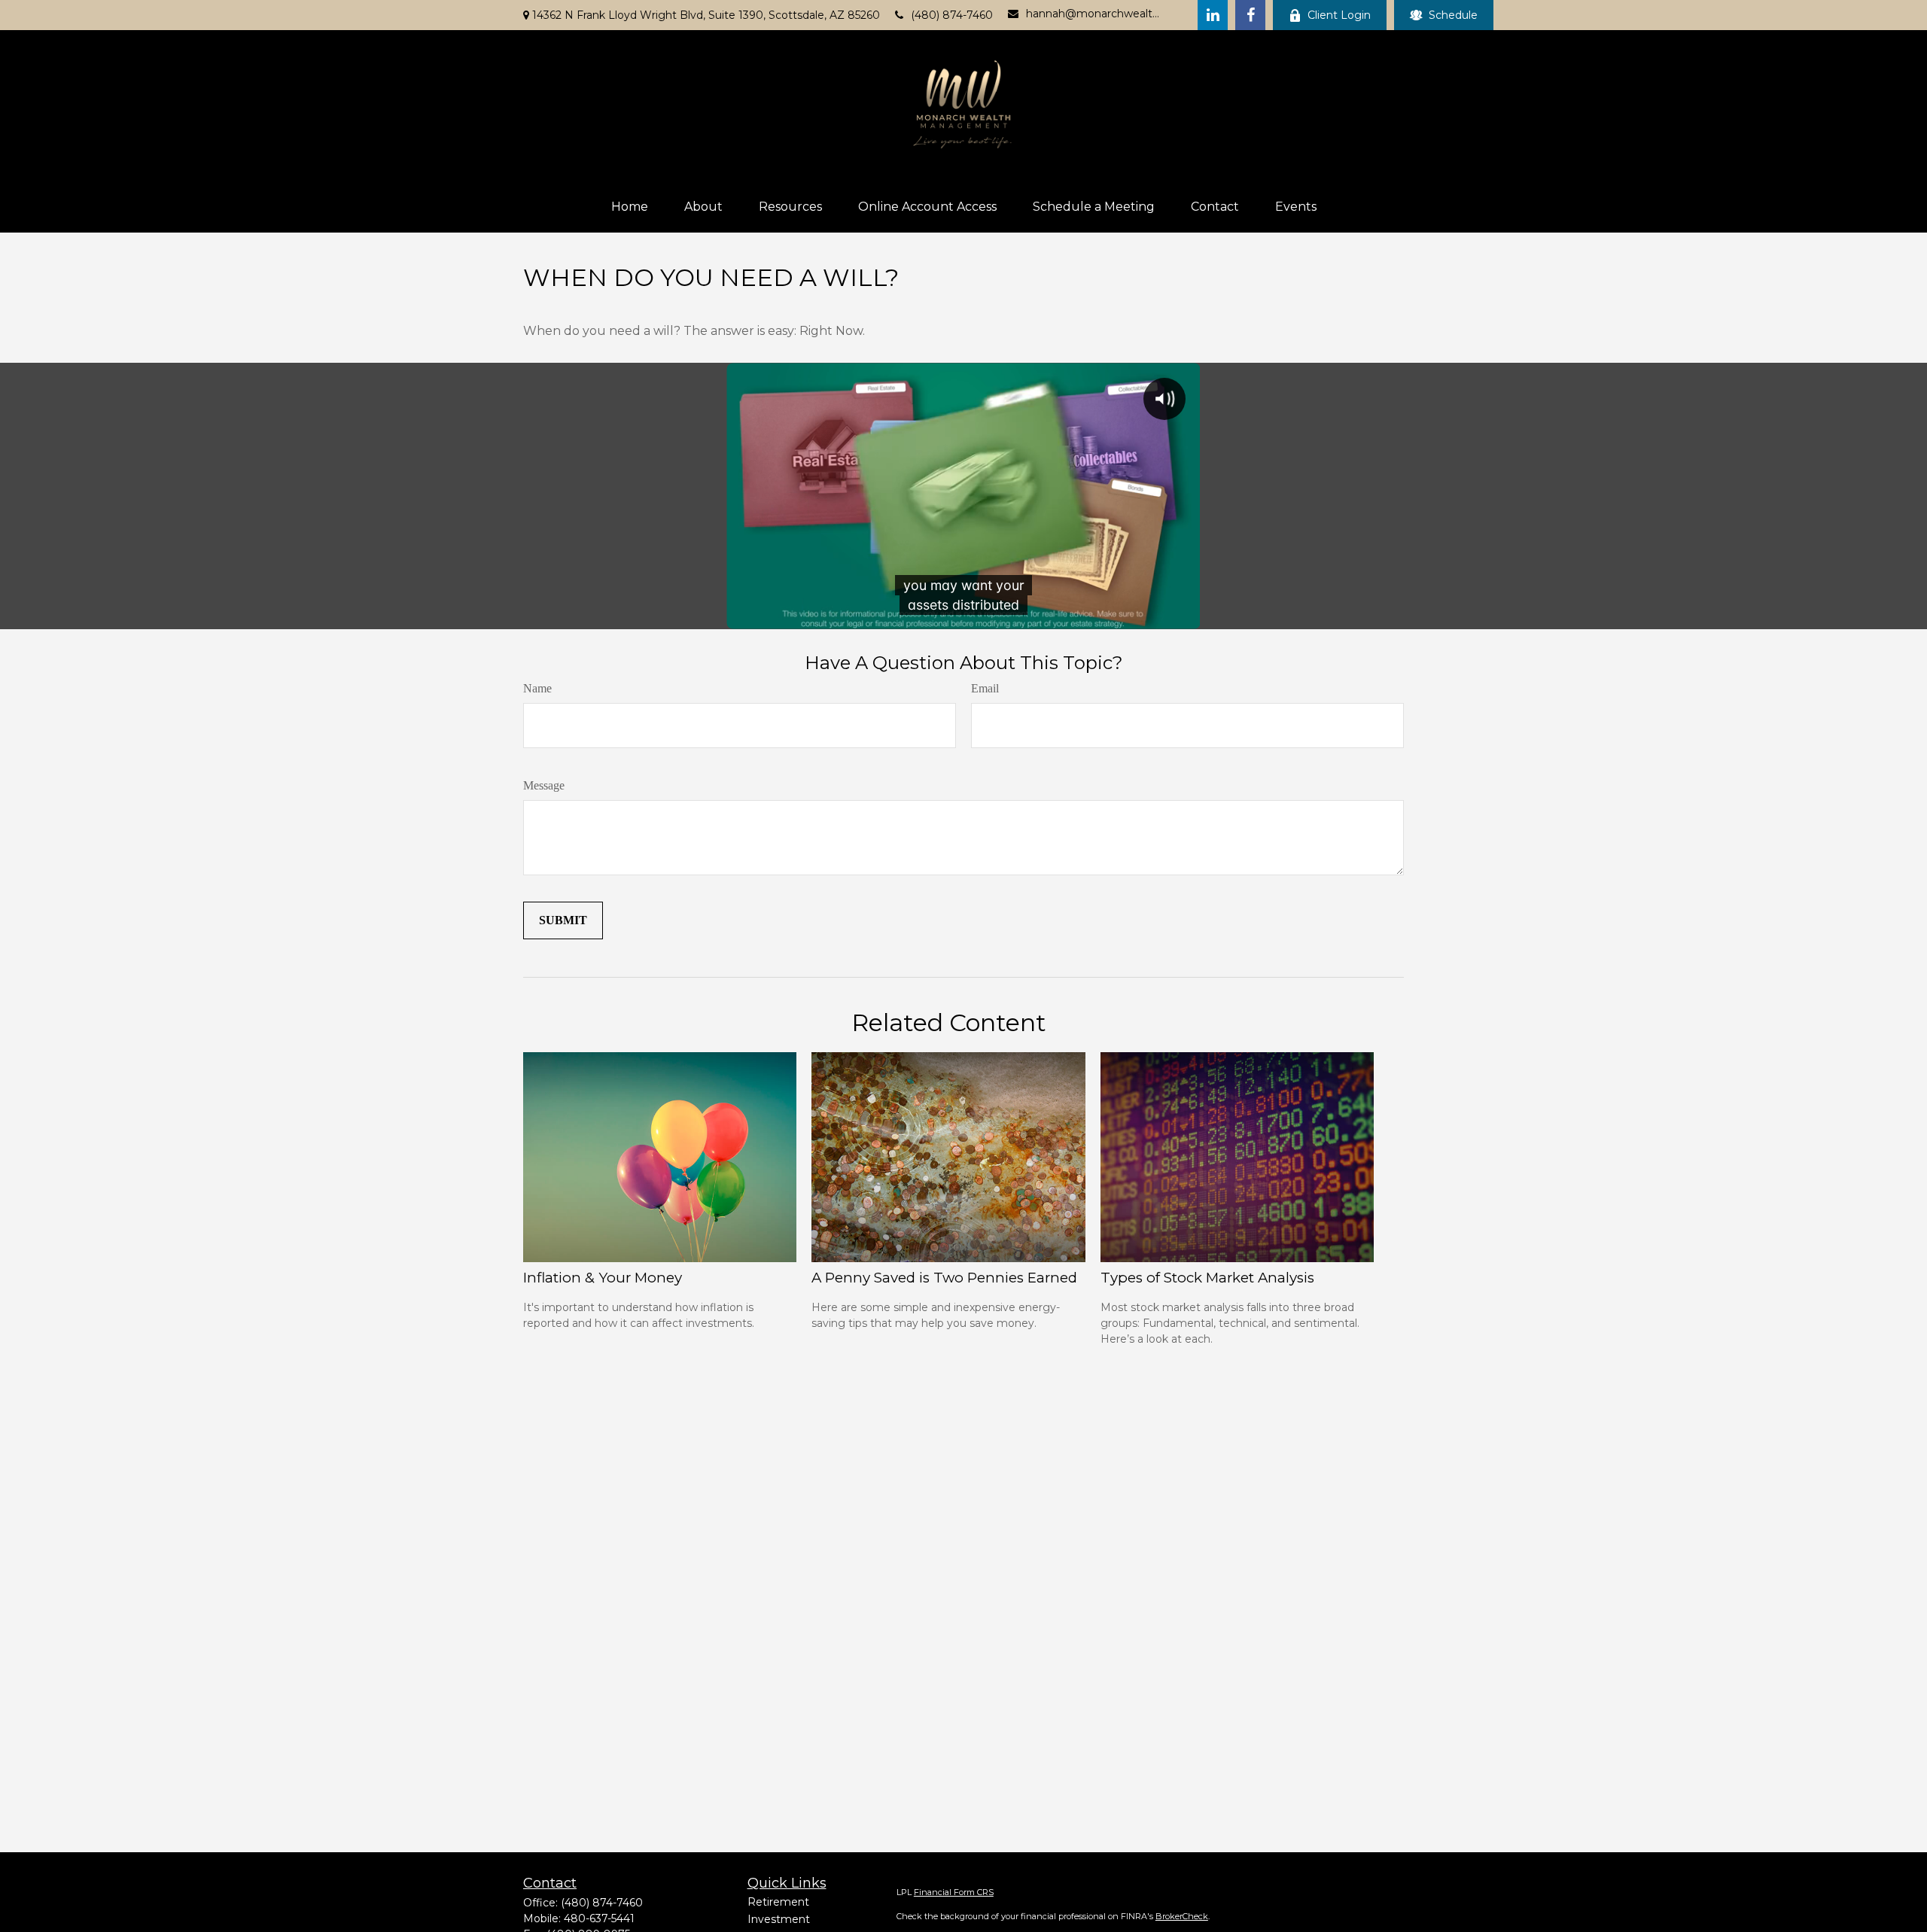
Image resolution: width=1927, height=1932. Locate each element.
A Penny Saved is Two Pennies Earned (944, 1278)
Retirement (778, 1902)
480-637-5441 (599, 1918)
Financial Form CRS (954, 1892)
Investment (779, 1919)
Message (544, 785)
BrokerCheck (1182, 1916)
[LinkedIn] (1213, 15)
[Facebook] (1250, 15)
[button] (630, 207)
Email (985, 688)
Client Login (1339, 15)
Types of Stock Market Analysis (1207, 1278)
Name (537, 688)
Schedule (1453, 15)
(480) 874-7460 (952, 15)
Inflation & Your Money (603, 1278)
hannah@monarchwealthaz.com (1093, 14)
